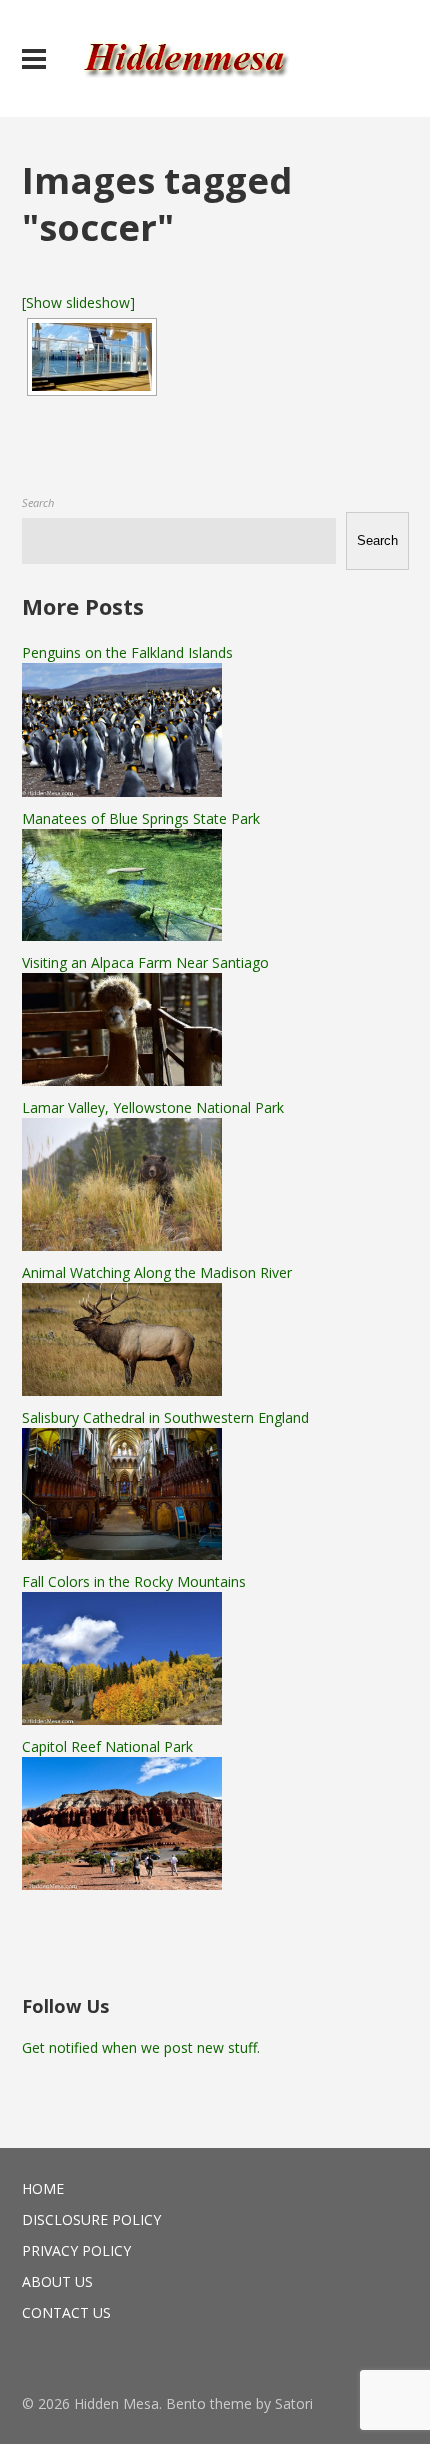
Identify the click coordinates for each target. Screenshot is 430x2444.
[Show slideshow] (78, 302)
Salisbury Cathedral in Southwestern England (165, 1417)
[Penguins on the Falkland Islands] (122, 791)
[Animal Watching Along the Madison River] (122, 1390)
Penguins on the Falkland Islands (127, 652)
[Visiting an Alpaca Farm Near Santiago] (122, 1080)
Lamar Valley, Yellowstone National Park (153, 1107)
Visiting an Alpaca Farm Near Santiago (145, 962)
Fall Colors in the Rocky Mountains (134, 1581)
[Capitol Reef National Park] (122, 1884)
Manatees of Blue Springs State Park (141, 818)
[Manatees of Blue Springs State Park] (122, 935)
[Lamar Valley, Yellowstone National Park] (122, 1245)
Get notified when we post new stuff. (141, 2047)
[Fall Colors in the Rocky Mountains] (122, 1719)
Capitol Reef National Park (107, 1746)
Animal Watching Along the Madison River (157, 1272)
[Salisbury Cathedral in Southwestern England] (122, 1554)
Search (38, 502)
